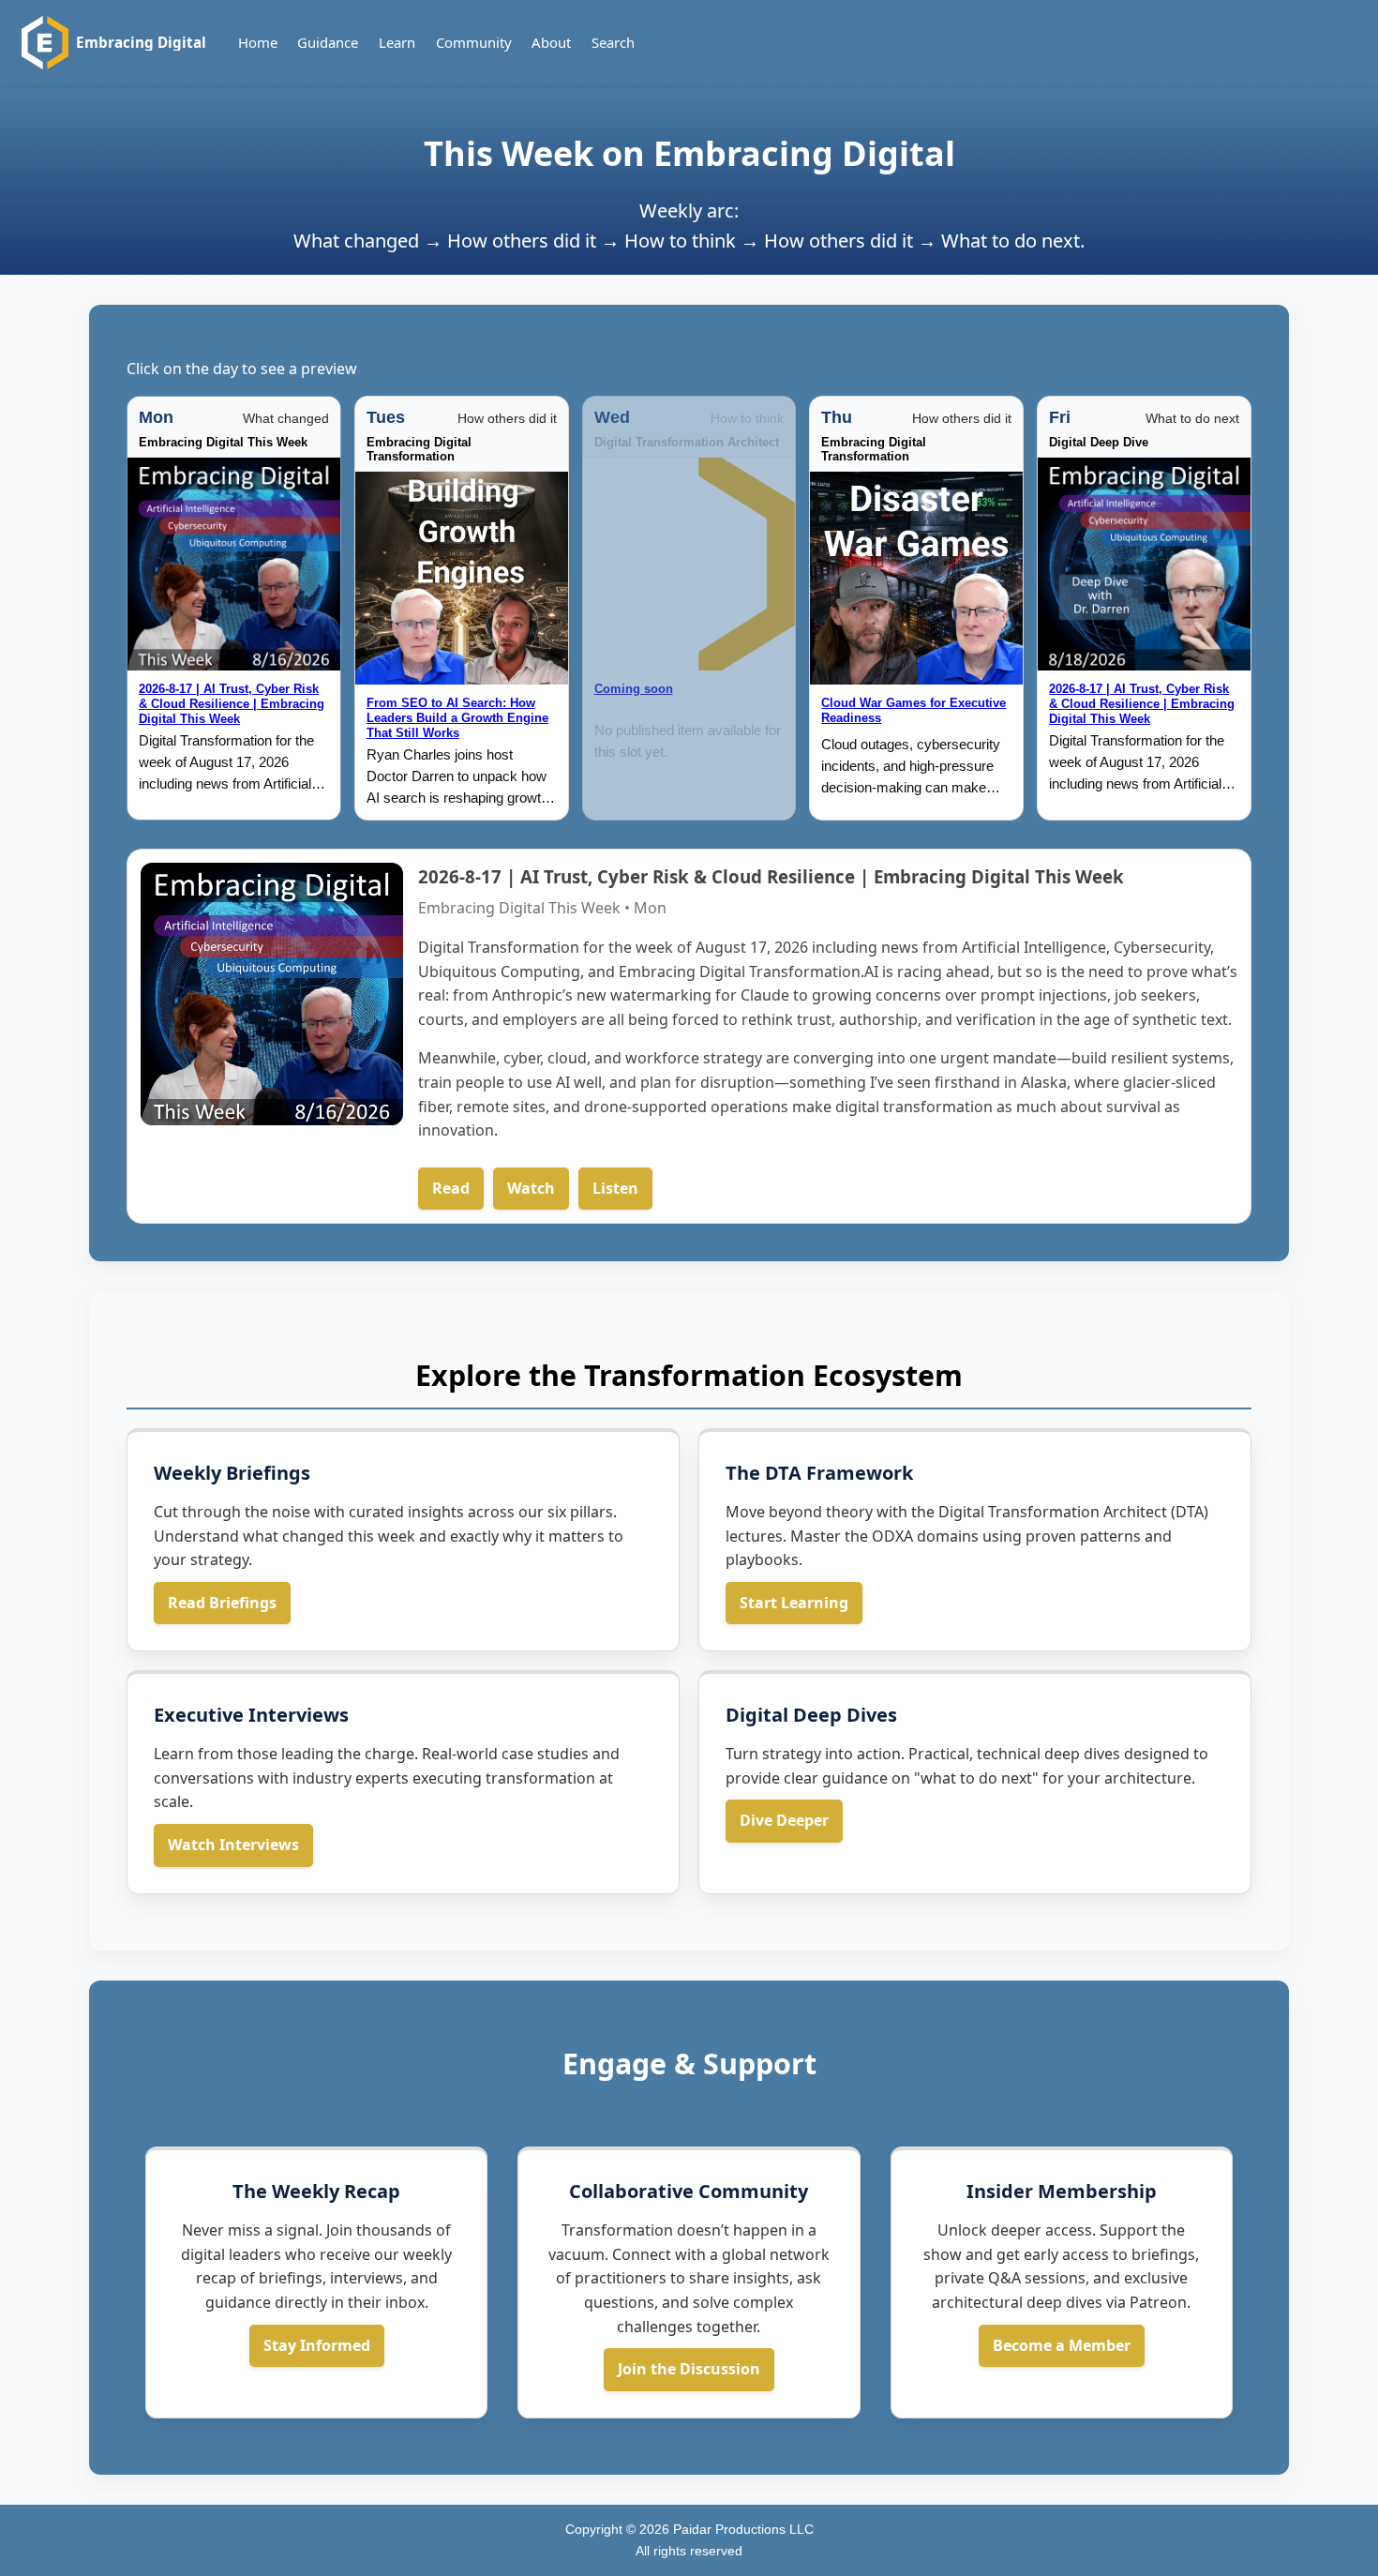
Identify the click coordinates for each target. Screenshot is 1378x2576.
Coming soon (634, 689)
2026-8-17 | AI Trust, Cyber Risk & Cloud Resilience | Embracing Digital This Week (232, 704)
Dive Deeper (784, 1820)
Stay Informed (317, 2345)
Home (258, 42)
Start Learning (794, 1603)
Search (613, 42)
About (551, 42)
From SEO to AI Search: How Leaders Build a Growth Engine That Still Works (457, 718)
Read (451, 1188)
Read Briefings (222, 1603)
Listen (615, 1188)
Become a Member (1062, 2345)
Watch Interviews (233, 1845)
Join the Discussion (689, 2369)
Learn (397, 42)
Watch (531, 1188)
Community (474, 42)
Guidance (328, 42)
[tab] (234, 608)
